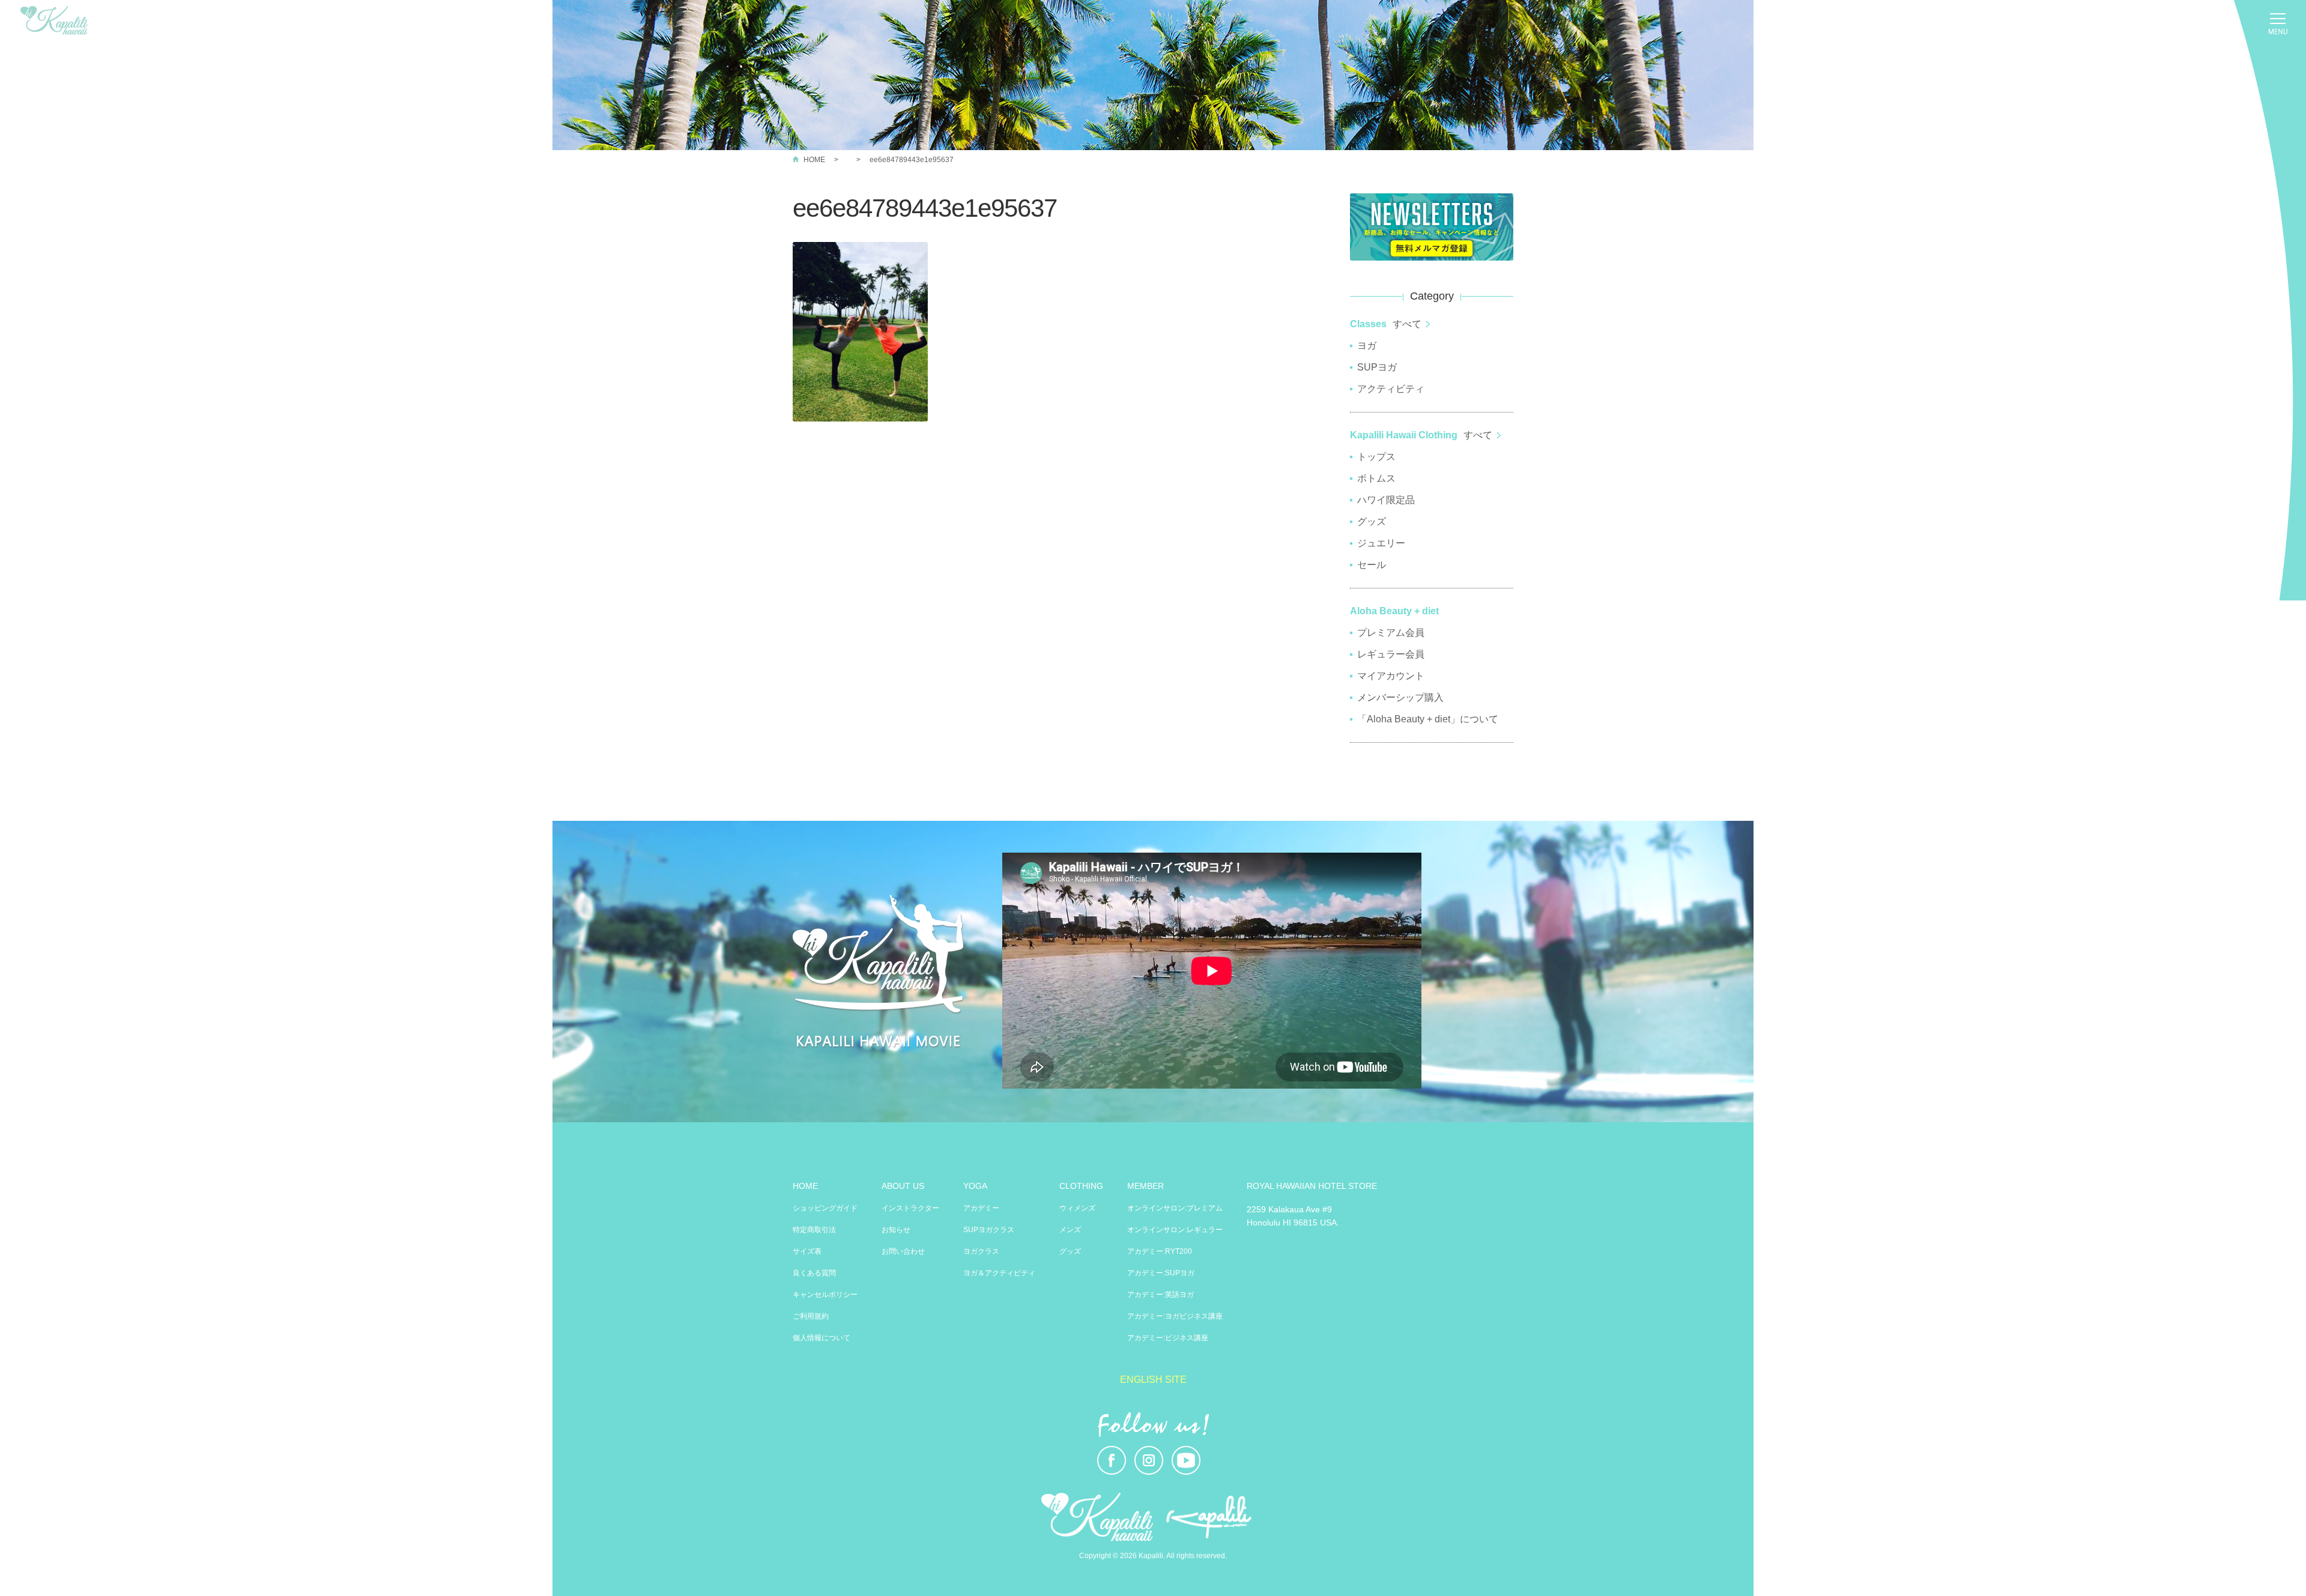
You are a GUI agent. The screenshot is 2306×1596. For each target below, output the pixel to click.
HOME (814, 160)
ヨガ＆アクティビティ (999, 1273)
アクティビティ (1391, 389)
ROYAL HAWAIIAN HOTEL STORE (1312, 1186)
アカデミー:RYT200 (1160, 1251)
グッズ (1372, 521)
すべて (1407, 324)
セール (1372, 565)
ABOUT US (903, 1186)
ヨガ (1367, 346)
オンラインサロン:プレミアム (1175, 1208)
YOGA (975, 1186)
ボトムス (1376, 478)
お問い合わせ (903, 1251)
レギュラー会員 (1391, 654)
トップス (1376, 457)
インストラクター (910, 1208)
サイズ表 (807, 1251)
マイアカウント (1391, 676)
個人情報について (822, 1338)
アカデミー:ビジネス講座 (1168, 1338)
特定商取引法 (814, 1230)
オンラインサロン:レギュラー (1175, 1230)
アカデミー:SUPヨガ (1161, 1273)
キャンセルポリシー (825, 1295)
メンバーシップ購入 (1400, 697)
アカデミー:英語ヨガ (1161, 1295)
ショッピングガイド (825, 1208)
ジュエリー (1381, 543)
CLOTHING (1081, 1186)
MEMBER (1145, 1186)
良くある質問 (814, 1273)
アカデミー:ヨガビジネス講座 (1175, 1316)
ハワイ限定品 (1386, 500)
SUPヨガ (1377, 367)
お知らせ (896, 1230)
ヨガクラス (981, 1251)
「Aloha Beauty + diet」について (1428, 719)
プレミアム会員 (1391, 633)
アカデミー (981, 1208)
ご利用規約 (811, 1316)
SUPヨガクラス (989, 1230)
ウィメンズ (1077, 1208)
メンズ (1070, 1230)
